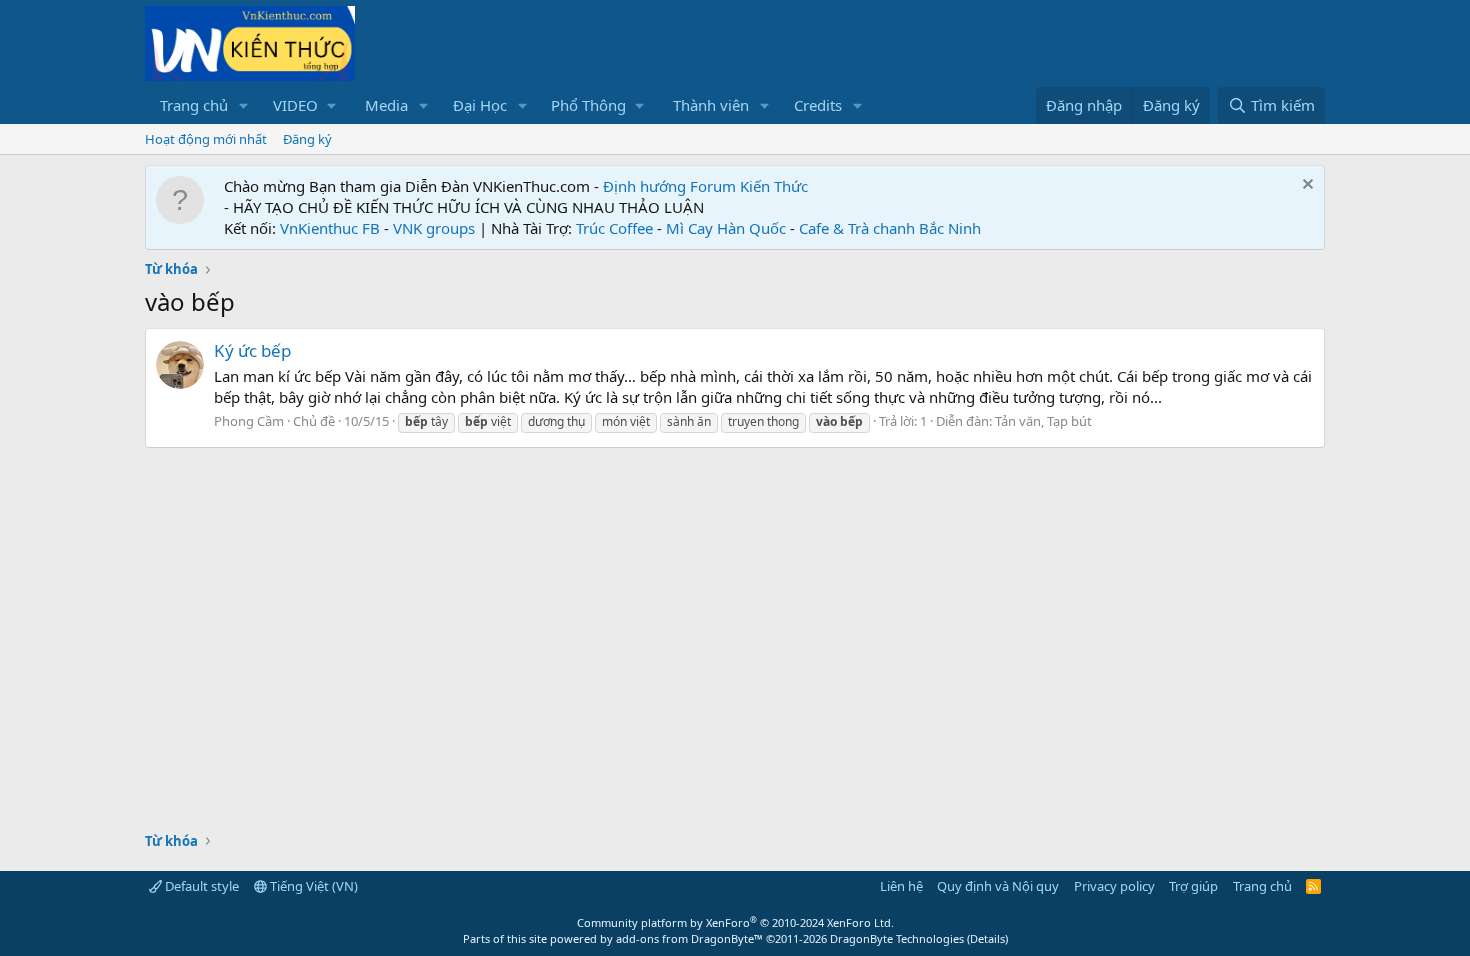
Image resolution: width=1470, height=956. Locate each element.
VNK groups (434, 228)
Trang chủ (194, 105)
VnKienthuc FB (330, 228)
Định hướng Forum (669, 186)
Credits (818, 105)
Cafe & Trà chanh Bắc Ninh (890, 228)
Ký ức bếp (252, 350)
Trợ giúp (1193, 886)
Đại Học (480, 105)
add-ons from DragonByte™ (689, 938)
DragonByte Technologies (897, 938)
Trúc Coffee (614, 228)
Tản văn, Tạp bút (1043, 421)
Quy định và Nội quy (998, 886)
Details (987, 938)
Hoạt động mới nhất (206, 139)
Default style (200, 886)
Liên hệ (901, 886)
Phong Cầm (249, 421)
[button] (244, 105)
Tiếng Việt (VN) (312, 886)
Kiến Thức (774, 186)
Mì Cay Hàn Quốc (726, 228)
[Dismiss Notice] (1305, 186)
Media (386, 105)
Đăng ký (307, 139)
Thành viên (711, 105)
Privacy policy (1114, 886)
